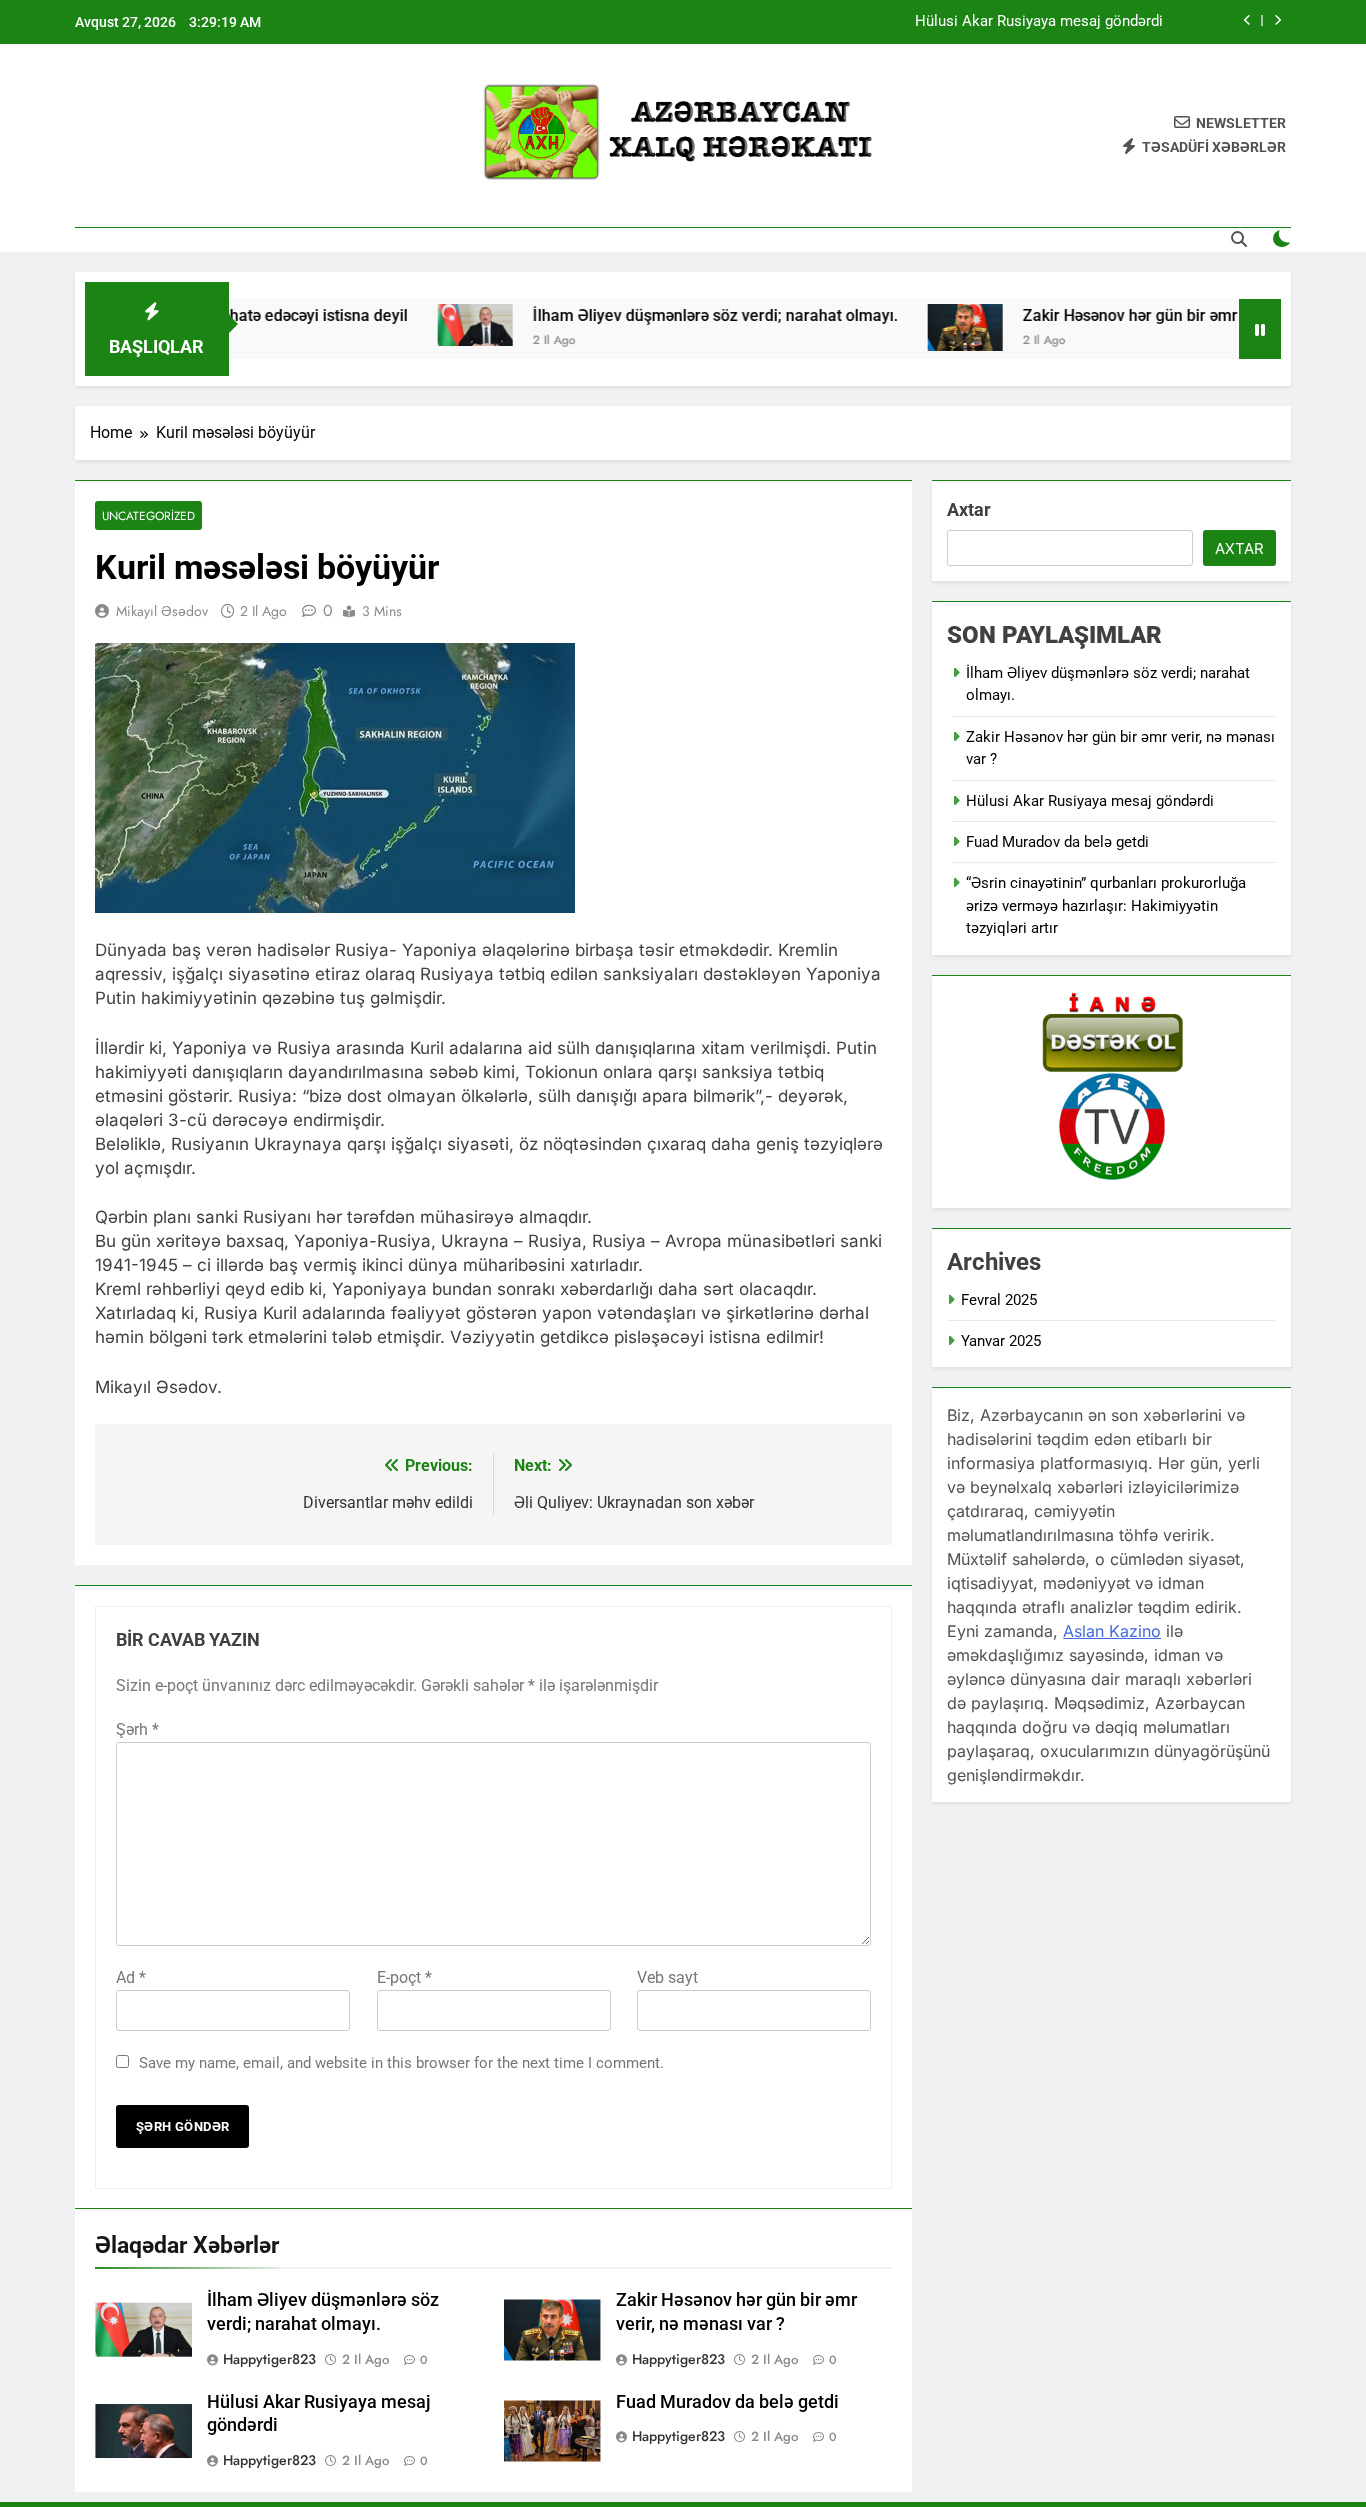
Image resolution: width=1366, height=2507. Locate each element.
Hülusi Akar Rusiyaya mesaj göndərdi (1039, 22)
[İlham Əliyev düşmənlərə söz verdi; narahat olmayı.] (416, 325)
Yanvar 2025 (1001, 1341)
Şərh (137, 1729)
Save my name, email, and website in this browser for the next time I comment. (401, 2063)
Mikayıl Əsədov (162, 611)
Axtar (969, 509)
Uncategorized (148, 515)
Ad (131, 1977)
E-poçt (404, 1977)
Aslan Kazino (1112, 1631)
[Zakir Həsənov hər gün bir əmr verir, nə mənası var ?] (906, 327)
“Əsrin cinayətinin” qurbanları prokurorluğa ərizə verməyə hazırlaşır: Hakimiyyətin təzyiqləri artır (1106, 905)
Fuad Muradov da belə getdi (727, 2402)
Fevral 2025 (999, 1300)
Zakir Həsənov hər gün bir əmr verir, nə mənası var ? (1149, 315)
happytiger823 (269, 2359)
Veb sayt (667, 1977)
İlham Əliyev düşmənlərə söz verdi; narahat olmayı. (656, 315)
